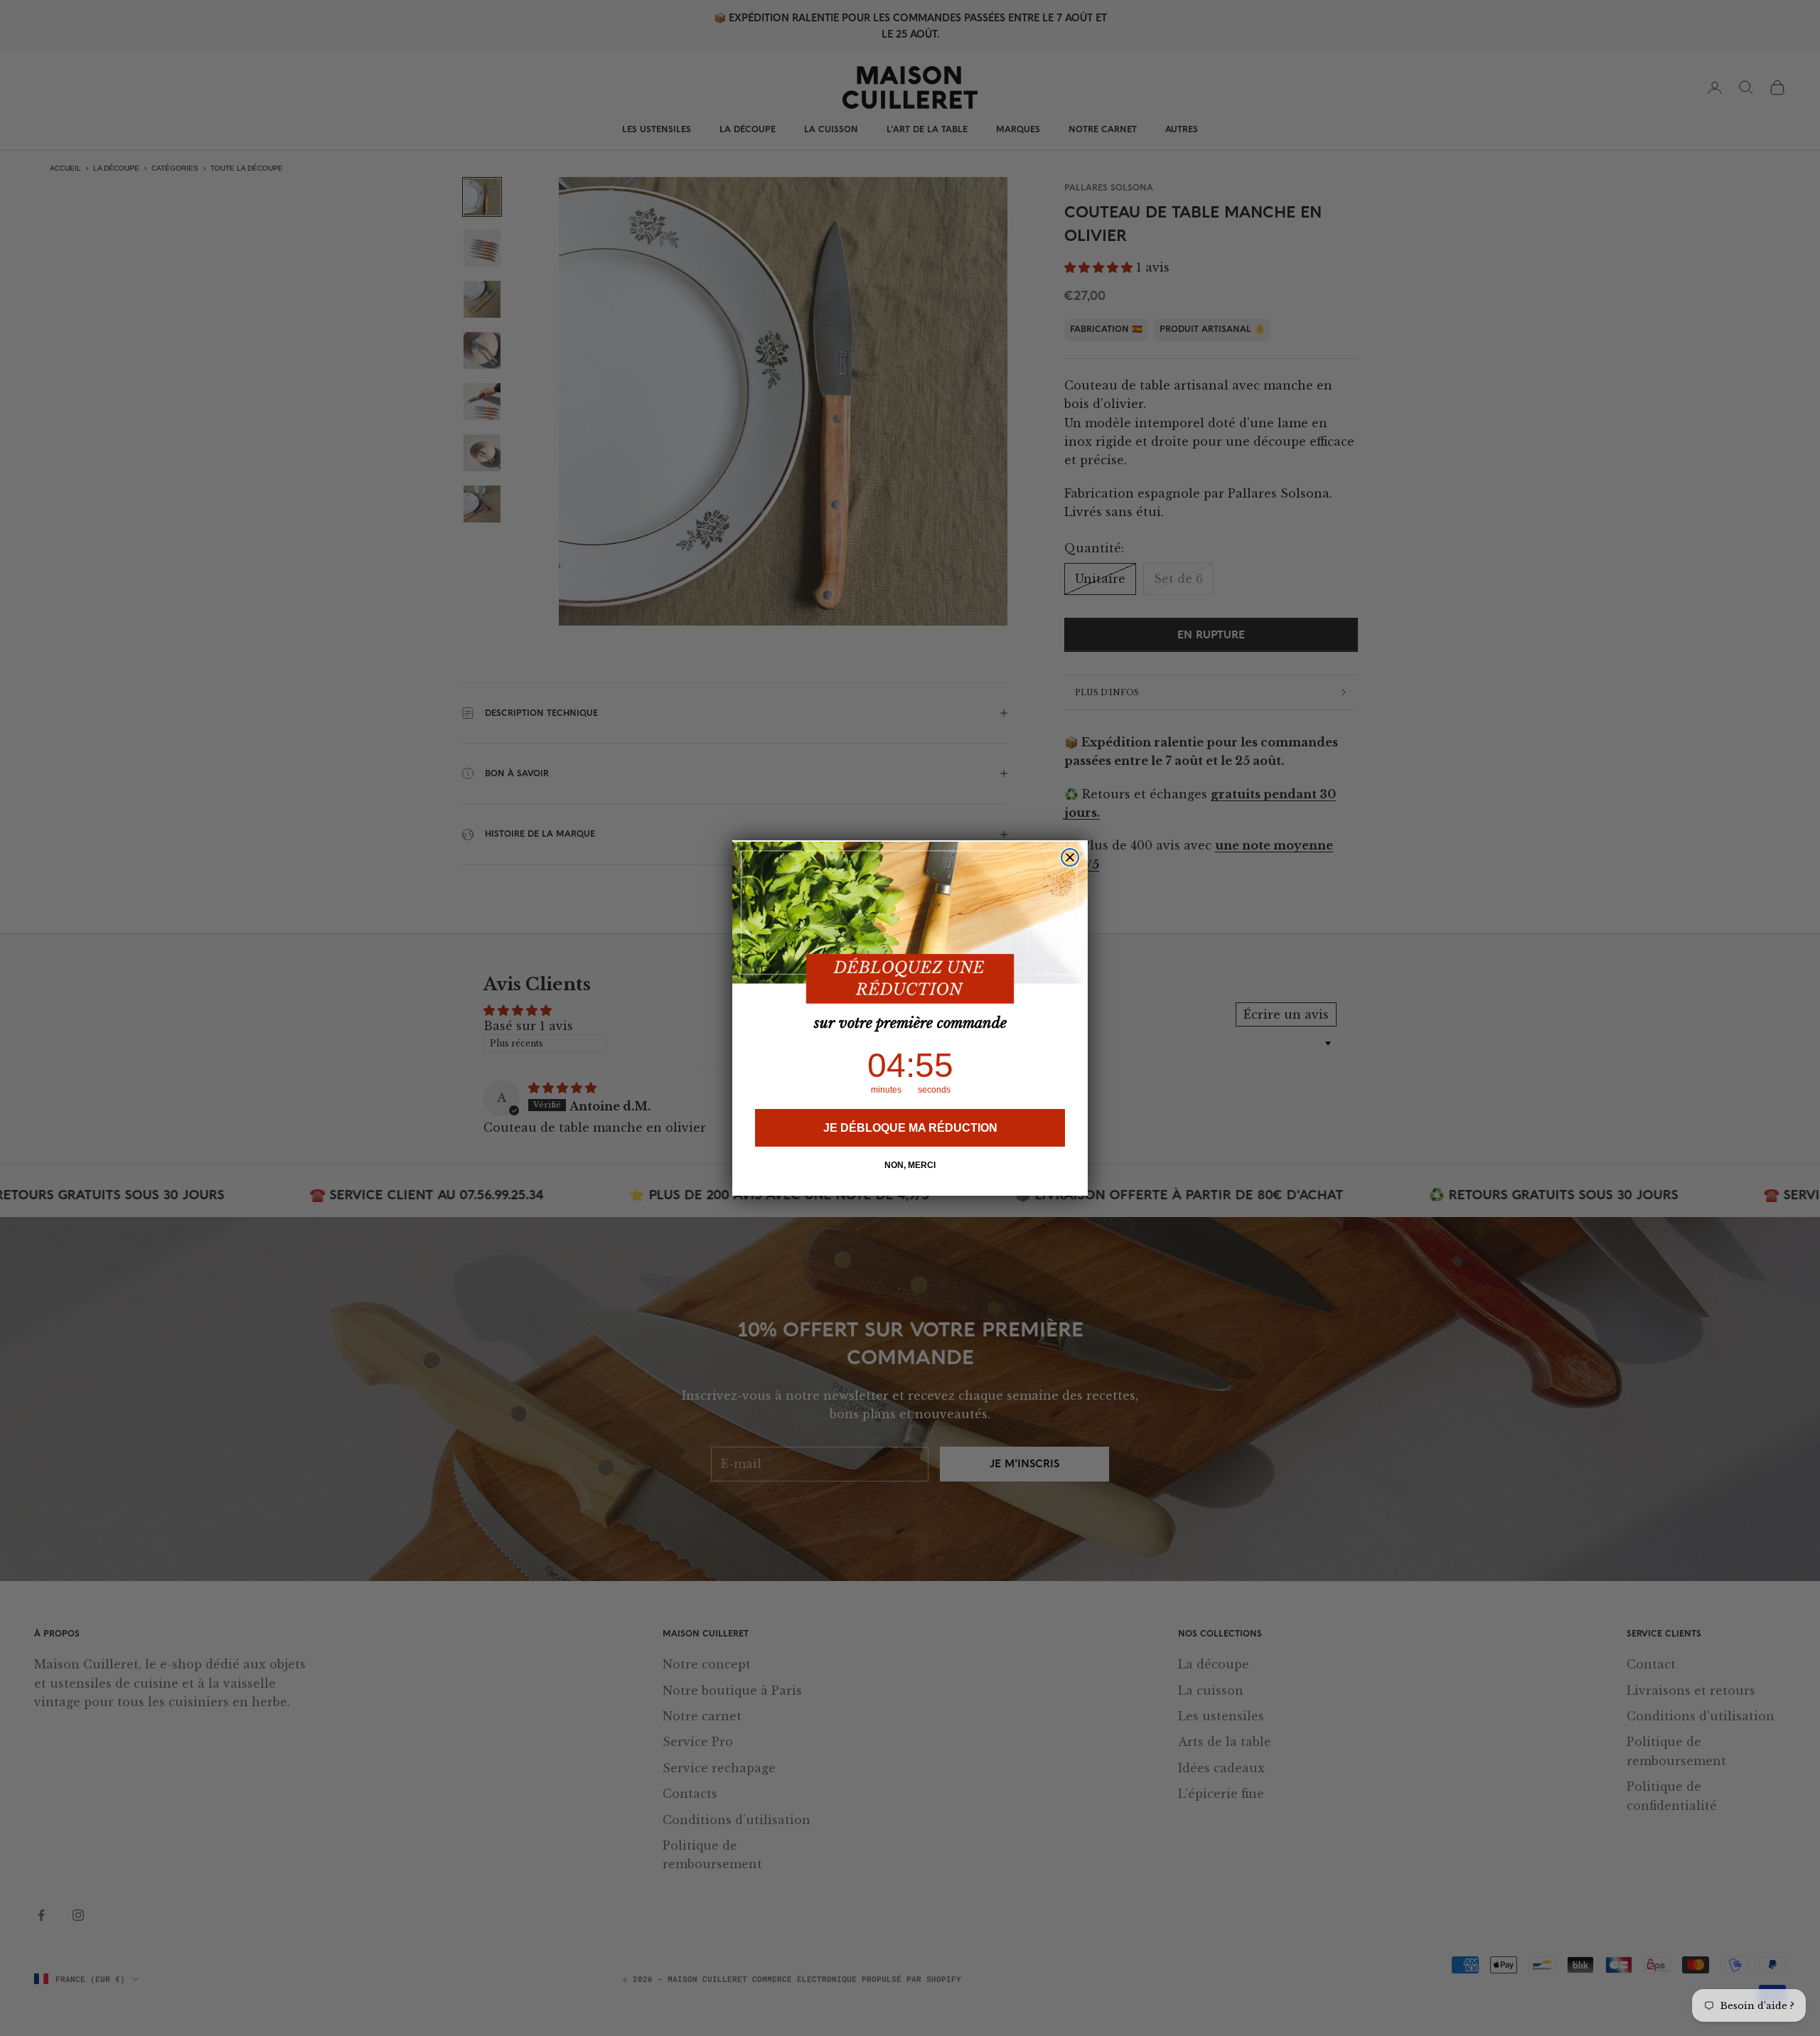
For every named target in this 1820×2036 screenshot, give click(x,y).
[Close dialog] (1070, 857)
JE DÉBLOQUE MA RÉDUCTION (910, 1128)
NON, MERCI (910, 1165)
